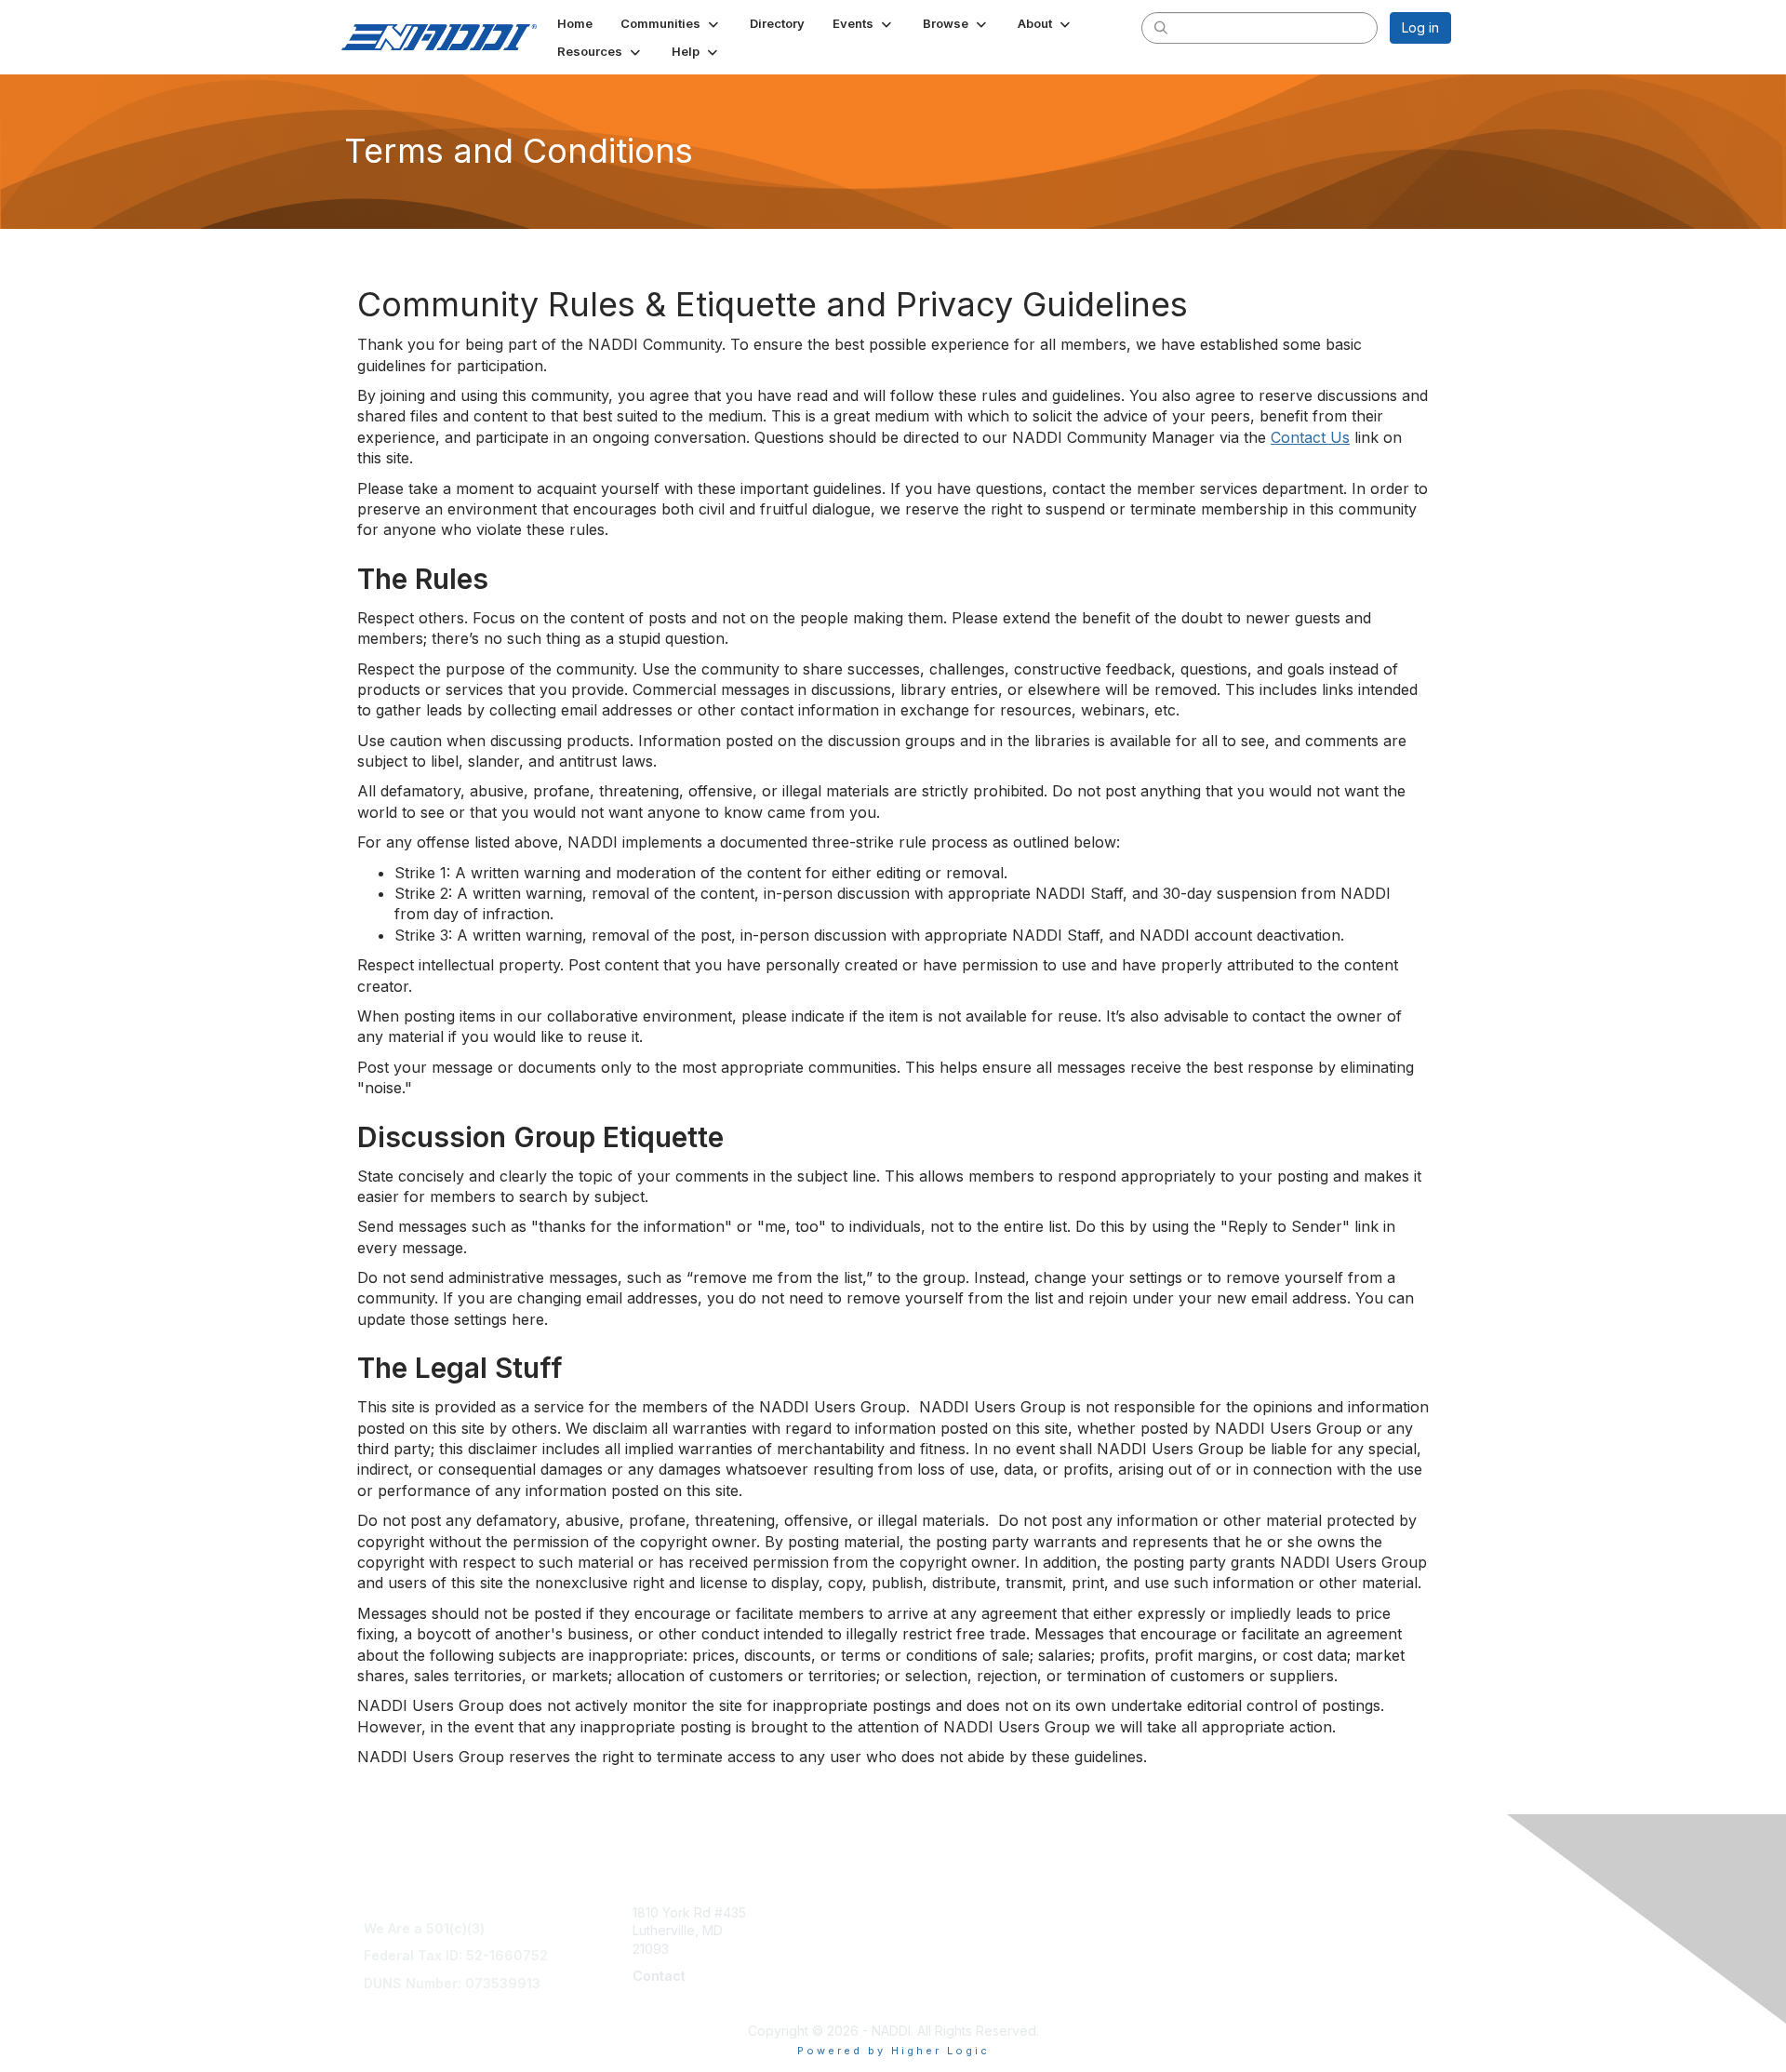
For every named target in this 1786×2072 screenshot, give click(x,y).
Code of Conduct (1223, 1949)
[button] (671, 23)
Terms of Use (1211, 1912)
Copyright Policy (1220, 1966)
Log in (1420, 27)
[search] (1161, 27)
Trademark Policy (1223, 2003)
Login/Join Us (942, 1949)
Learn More (936, 1930)
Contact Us (1310, 437)
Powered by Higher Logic (893, 2051)
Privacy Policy (1213, 1985)
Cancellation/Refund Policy (1252, 1930)
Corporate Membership (972, 1912)
